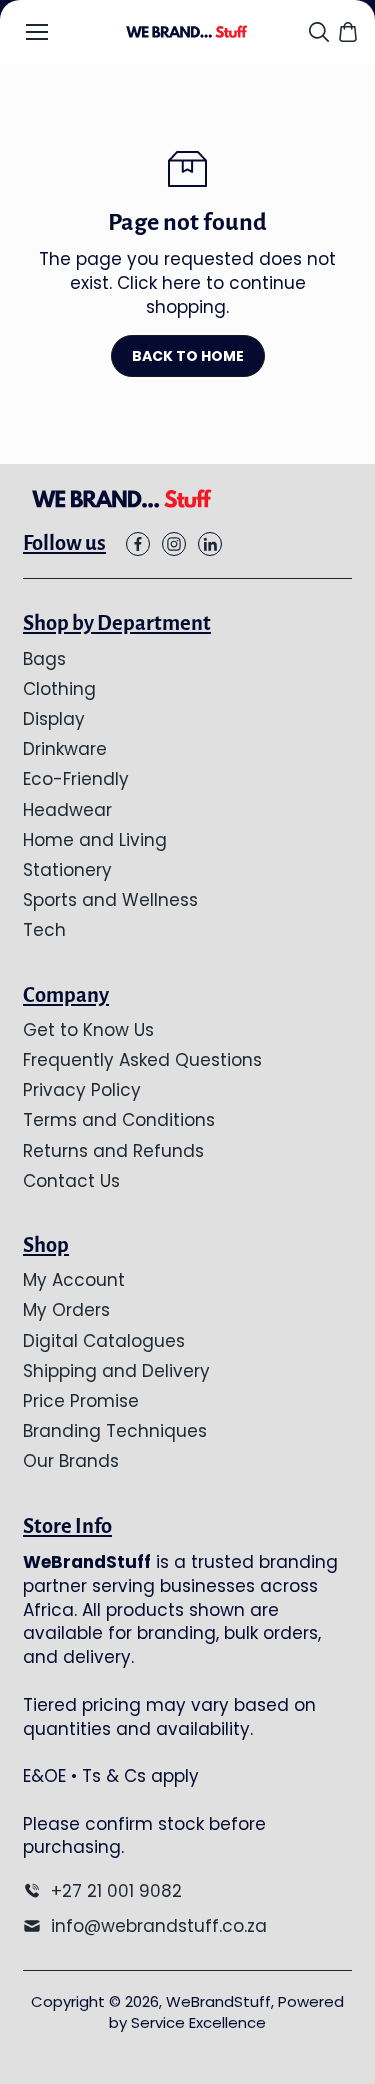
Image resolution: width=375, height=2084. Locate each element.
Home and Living (95, 840)
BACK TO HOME (188, 356)
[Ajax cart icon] (348, 32)
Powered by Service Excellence (226, 2012)
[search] (319, 32)
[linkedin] (210, 544)
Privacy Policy (82, 1090)
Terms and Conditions (119, 1120)
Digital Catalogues (104, 1341)
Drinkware (65, 749)
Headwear (67, 810)
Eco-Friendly (76, 779)
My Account (74, 1280)
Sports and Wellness (110, 900)
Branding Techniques (115, 1431)
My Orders (66, 1310)
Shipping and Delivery (116, 1371)
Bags (44, 659)
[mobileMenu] (37, 32)
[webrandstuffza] (187, 32)
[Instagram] (174, 544)
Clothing (59, 689)
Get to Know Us (88, 1030)
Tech (44, 930)
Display (54, 719)
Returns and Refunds (113, 1151)
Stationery (67, 870)
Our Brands (71, 1461)
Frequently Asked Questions (142, 1060)
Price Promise (81, 1401)
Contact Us (71, 1181)
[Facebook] (138, 544)
